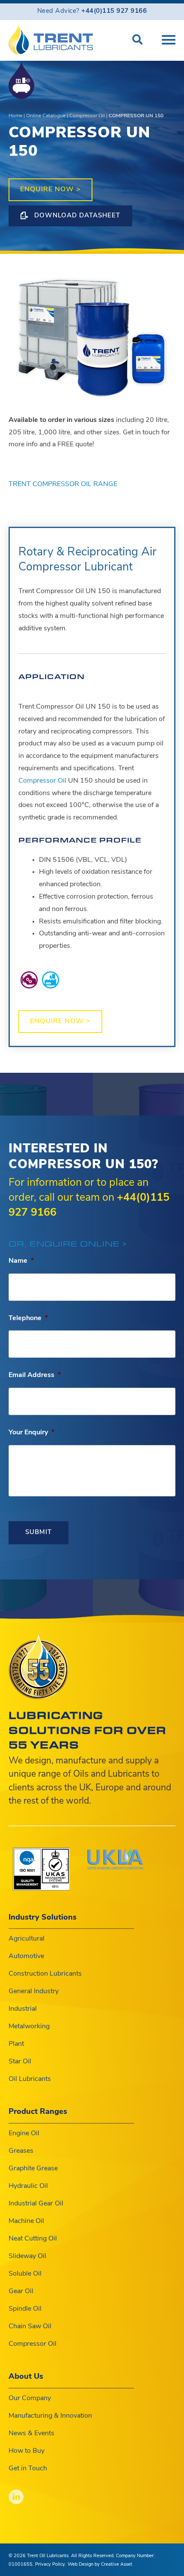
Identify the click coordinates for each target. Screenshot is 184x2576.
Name (21, 1261)
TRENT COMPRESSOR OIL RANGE (63, 484)
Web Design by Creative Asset (100, 2565)
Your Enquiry (31, 1433)
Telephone (28, 1318)
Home (15, 116)
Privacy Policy (50, 2565)
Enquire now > (50, 190)
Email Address (35, 1375)
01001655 (21, 2565)
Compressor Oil (87, 116)
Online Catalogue (46, 116)
